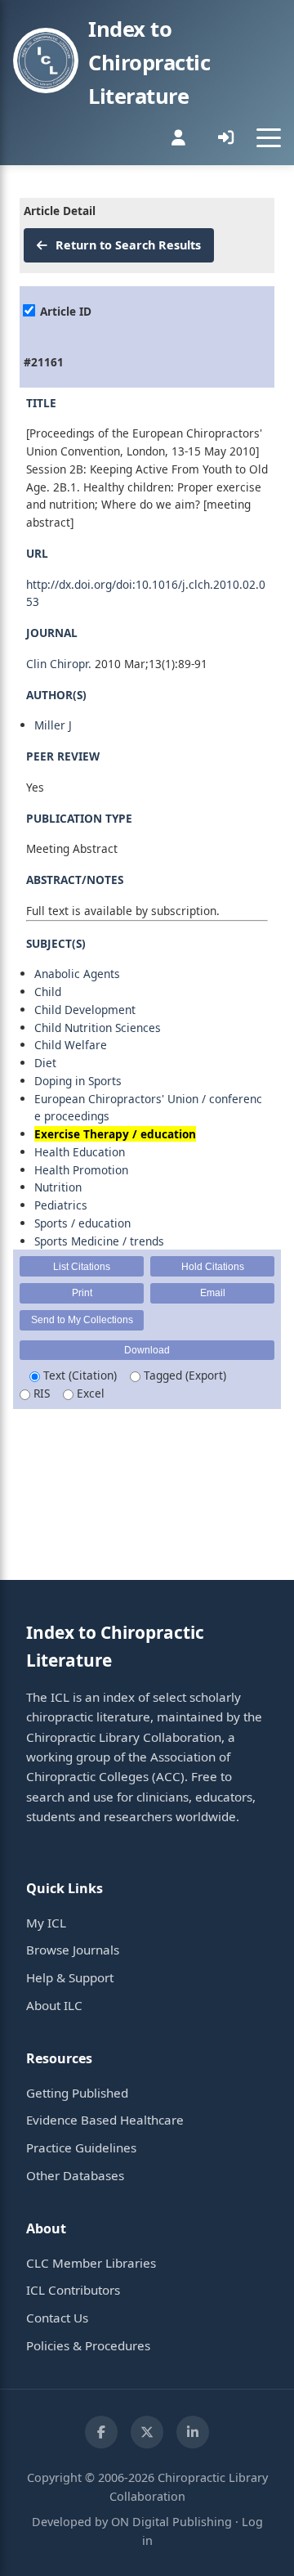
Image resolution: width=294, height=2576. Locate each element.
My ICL (46, 1923)
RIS (40, 1393)
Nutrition (58, 1187)
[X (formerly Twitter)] (147, 2432)
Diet (45, 1063)
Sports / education (82, 1223)
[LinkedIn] (193, 2432)
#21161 (44, 362)
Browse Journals (73, 1950)
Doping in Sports (78, 1081)
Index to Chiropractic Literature (149, 63)
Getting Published (77, 2093)
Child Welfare (71, 1045)
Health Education (80, 1152)
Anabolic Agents (77, 974)
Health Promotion (81, 1170)
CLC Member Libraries (91, 2263)
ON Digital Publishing (171, 2522)
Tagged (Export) (183, 1375)
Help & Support (70, 1977)
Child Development (85, 1010)
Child (48, 992)
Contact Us (57, 2318)
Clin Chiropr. (59, 664)
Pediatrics (61, 1205)
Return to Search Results (127, 245)
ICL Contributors (73, 2290)
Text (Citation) (78, 1375)
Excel (89, 1393)
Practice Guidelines (81, 2147)
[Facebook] (101, 2432)
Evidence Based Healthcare (105, 2120)
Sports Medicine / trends (99, 1241)
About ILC (54, 2005)
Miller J (53, 725)
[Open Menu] (269, 137)
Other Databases (75, 2175)
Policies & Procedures (88, 2345)
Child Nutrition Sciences (98, 1028)
